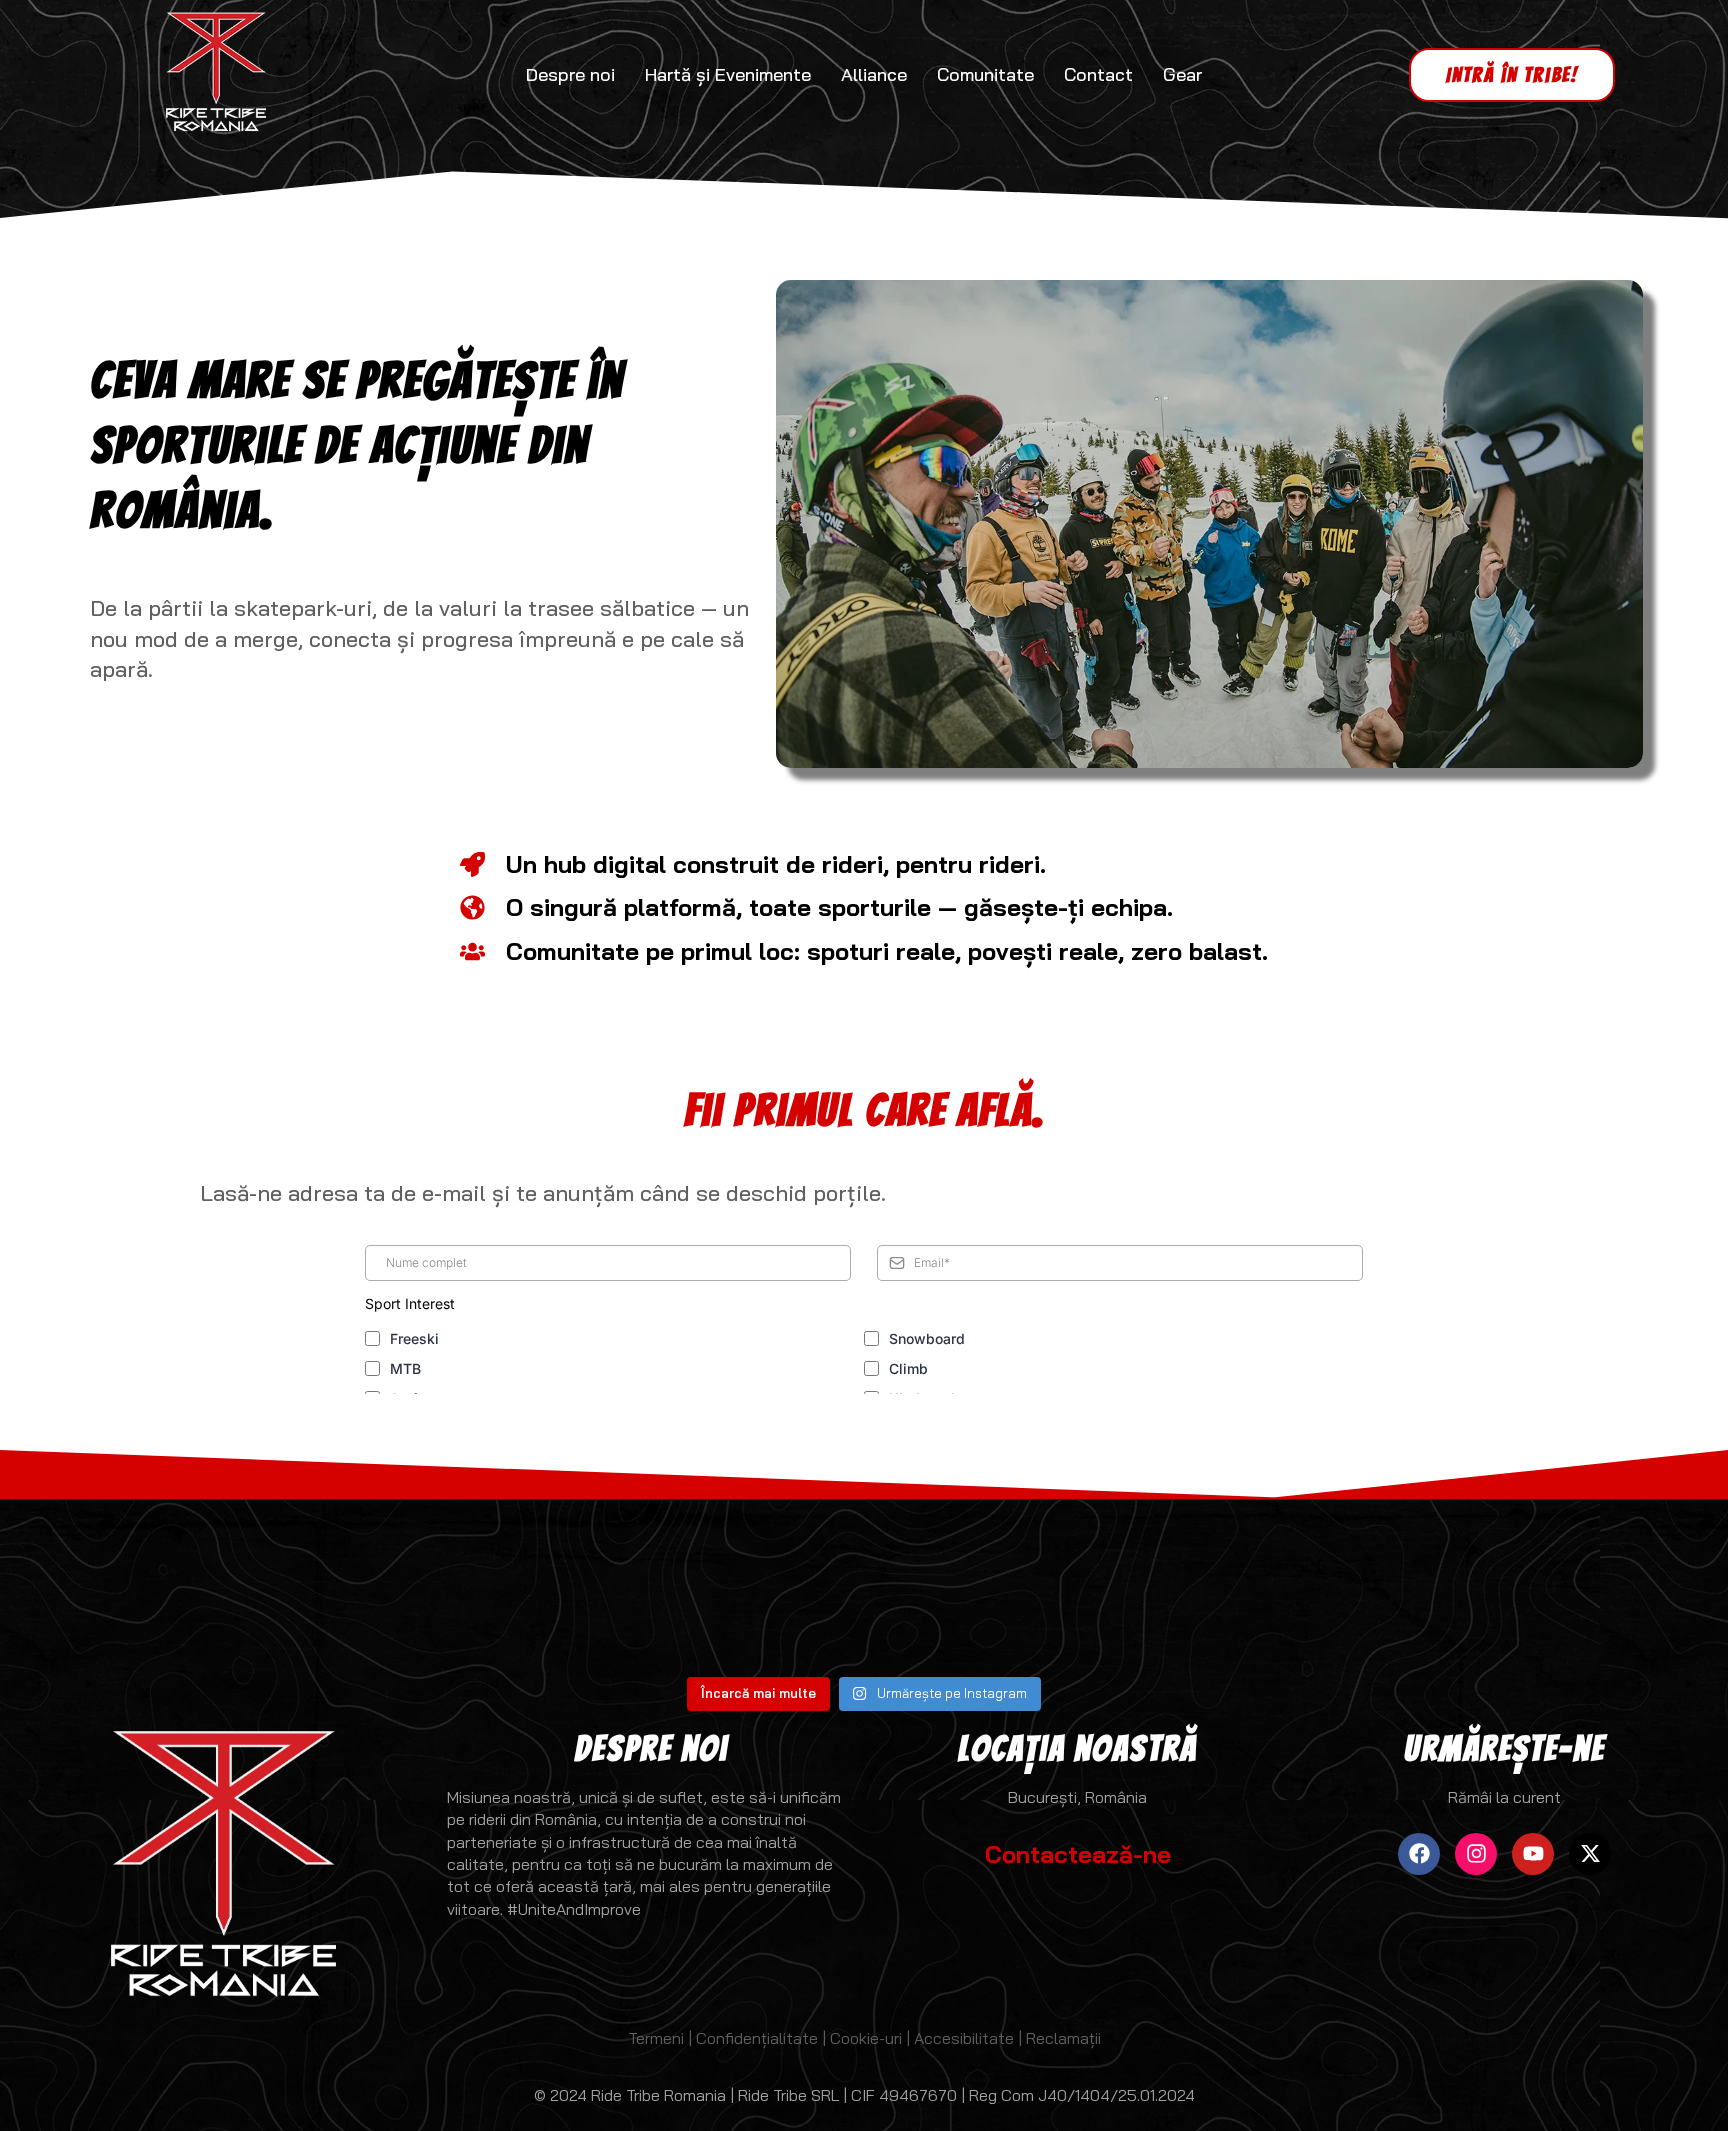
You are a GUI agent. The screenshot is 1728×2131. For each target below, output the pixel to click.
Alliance (874, 74)
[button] (1512, 75)
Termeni (656, 2038)
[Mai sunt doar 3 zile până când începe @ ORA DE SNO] (144, 1579)
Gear (1182, 74)
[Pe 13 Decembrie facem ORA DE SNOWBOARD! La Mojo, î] (432, 1579)
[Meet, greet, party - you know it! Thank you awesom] (1296, 1579)
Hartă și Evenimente (728, 74)
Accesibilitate (966, 2038)
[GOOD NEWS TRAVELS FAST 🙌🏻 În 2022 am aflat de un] (1584, 1579)
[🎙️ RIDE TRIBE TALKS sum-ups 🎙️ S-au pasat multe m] (1008, 1579)
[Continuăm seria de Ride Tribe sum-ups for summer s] (720, 1579)
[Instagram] (1476, 1854)
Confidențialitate (757, 2038)
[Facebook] (1419, 1854)
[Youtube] (1533, 1854)
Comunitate (985, 74)
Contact (1098, 74)
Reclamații (1063, 2038)
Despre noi (570, 74)
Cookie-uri (866, 2038)
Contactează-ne (1078, 1854)
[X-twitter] (1590, 1854)
